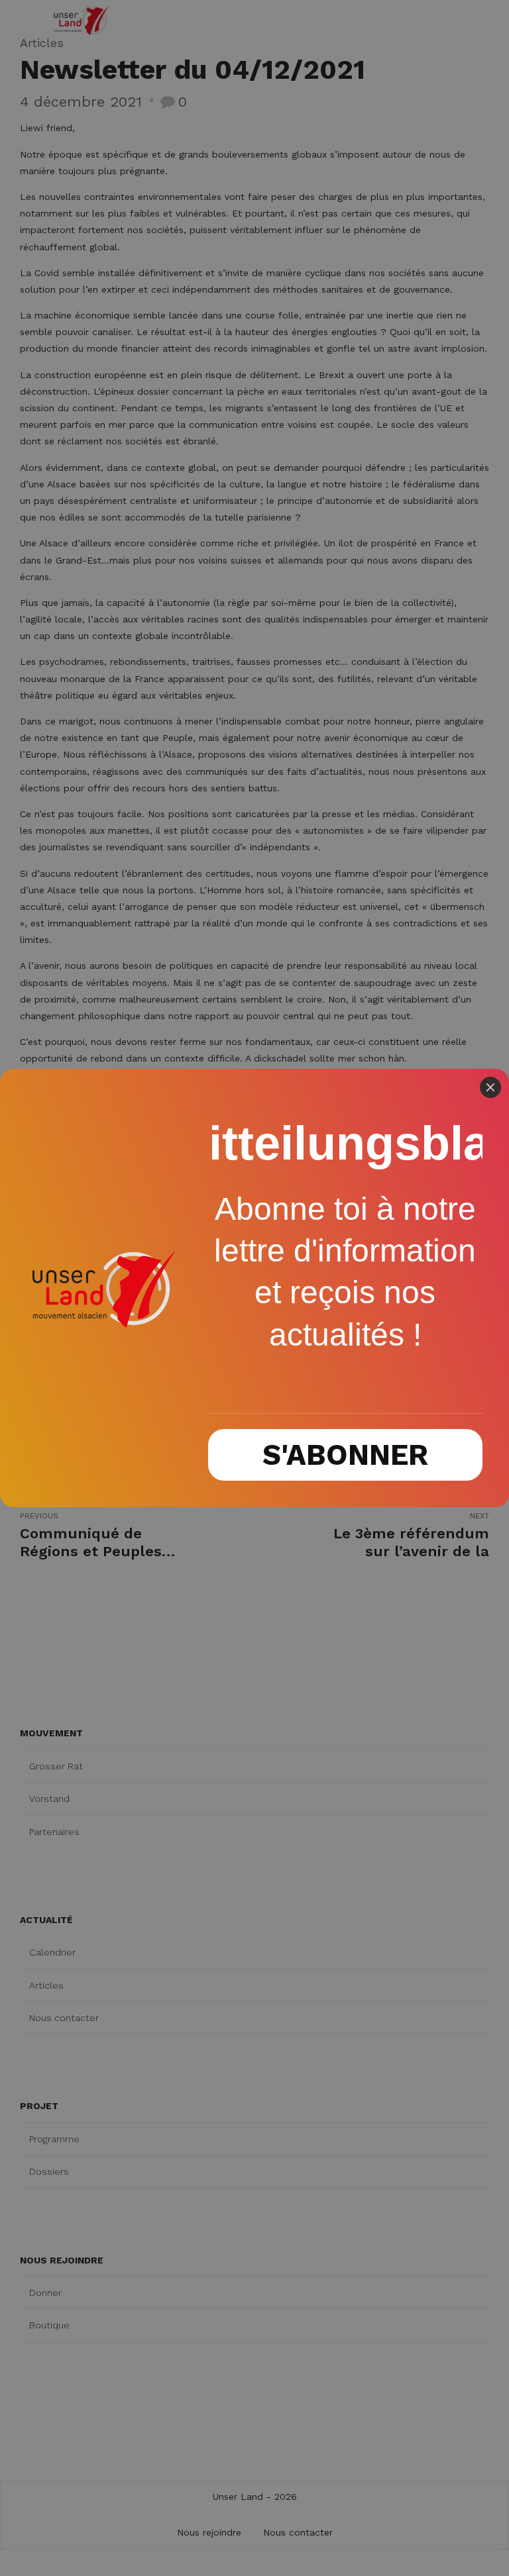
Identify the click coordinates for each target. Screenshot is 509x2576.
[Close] (490, 1087)
